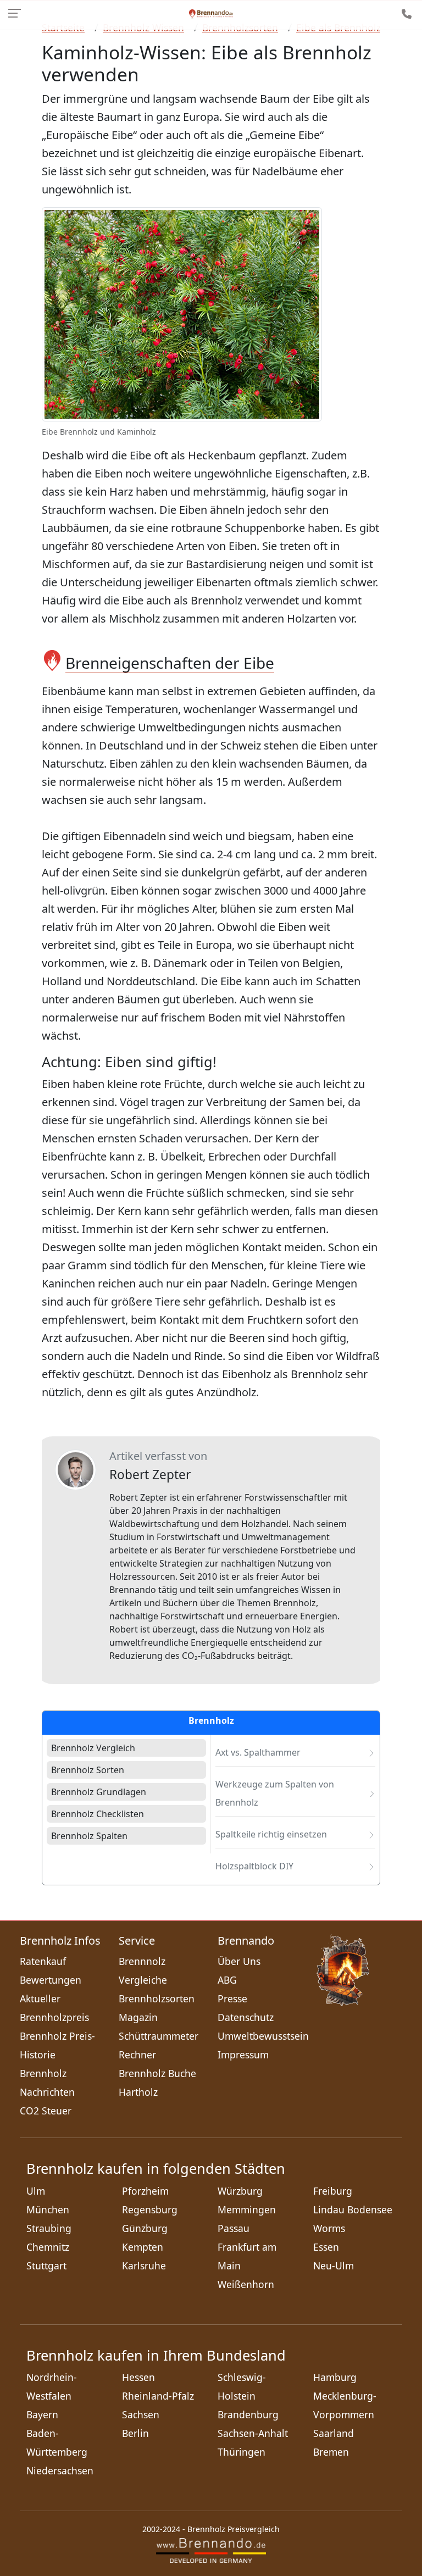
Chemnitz (48, 2247)
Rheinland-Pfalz (158, 2396)
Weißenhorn (246, 2284)
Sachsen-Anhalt (253, 2433)
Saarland (334, 2433)
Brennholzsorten (157, 1998)
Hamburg (335, 2377)
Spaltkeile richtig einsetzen (271, 1834)
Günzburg (145, 2228)
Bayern (42, 2414)
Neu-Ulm (334, 2266)
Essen (326, 2247)
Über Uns (239, 1961)
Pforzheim (145, 2191)
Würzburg (240, 2191)
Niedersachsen (60, 2470)
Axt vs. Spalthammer (258, 1752)
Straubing (49, 2228)
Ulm (36, 2191)
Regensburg (150, 2209)
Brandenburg (248, 2414)
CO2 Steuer (46, 2111)
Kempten (143, 2247)
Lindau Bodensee (353, 2209)
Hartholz (138, 2092)
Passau (234, 2228)
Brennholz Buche (157, 2073)
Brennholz (211, 1721)
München (48, 2209)
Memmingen (247, 2209)
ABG (227, 1980)
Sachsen (141, 2414)
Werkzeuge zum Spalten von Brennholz (275, 1793)
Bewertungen (51, 1980)
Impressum (243, 2055)
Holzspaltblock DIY (254, 1866)
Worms (329, 2228)
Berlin (135, 2433)
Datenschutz (246, 2017)
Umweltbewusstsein (263, 2036)
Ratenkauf (43, 1961)
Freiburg (333, 2191)
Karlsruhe (144, 2266)
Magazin (138, 2017)
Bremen (331, 2452)
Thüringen (241, 2452)
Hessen (138, 2377)
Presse (232, 1998)
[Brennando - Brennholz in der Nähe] (211, 13)
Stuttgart (46, 2266)
